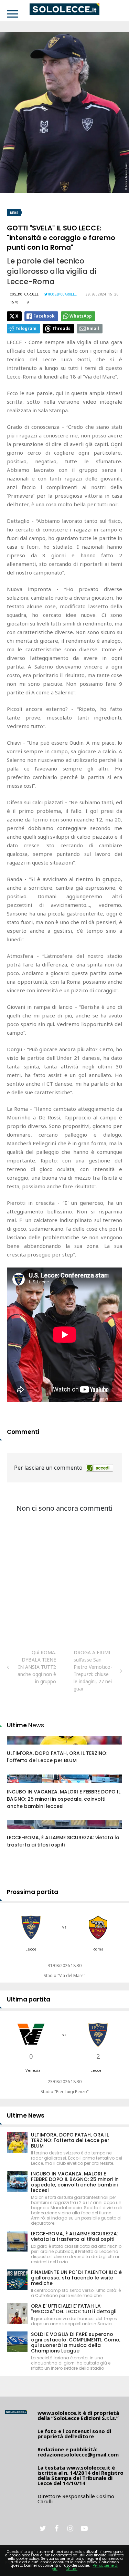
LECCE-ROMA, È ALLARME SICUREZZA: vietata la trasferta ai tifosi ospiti (63, 1841)
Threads (61, 328)
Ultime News (26, 2115)
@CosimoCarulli (63, 294)
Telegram (26, 328)
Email (93, 328)
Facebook (44, 316)
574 (19, 1831)
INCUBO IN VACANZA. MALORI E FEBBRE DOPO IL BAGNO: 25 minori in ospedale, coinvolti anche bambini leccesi (64, 1799)
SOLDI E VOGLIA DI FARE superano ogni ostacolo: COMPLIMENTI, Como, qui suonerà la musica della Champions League (76, 2342)
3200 (20, 1747)
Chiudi (72, 2569)
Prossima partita (33, 1892)
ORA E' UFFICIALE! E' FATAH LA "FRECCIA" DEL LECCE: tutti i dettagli (74, 2309)
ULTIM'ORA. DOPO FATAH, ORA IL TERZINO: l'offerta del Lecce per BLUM (57, 1757)
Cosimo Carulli (24, 294)
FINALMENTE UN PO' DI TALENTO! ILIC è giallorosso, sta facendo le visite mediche (76, 2278)
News (14, 213)
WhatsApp (81, 316)
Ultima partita (29, 1999)
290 (19, 1786)
